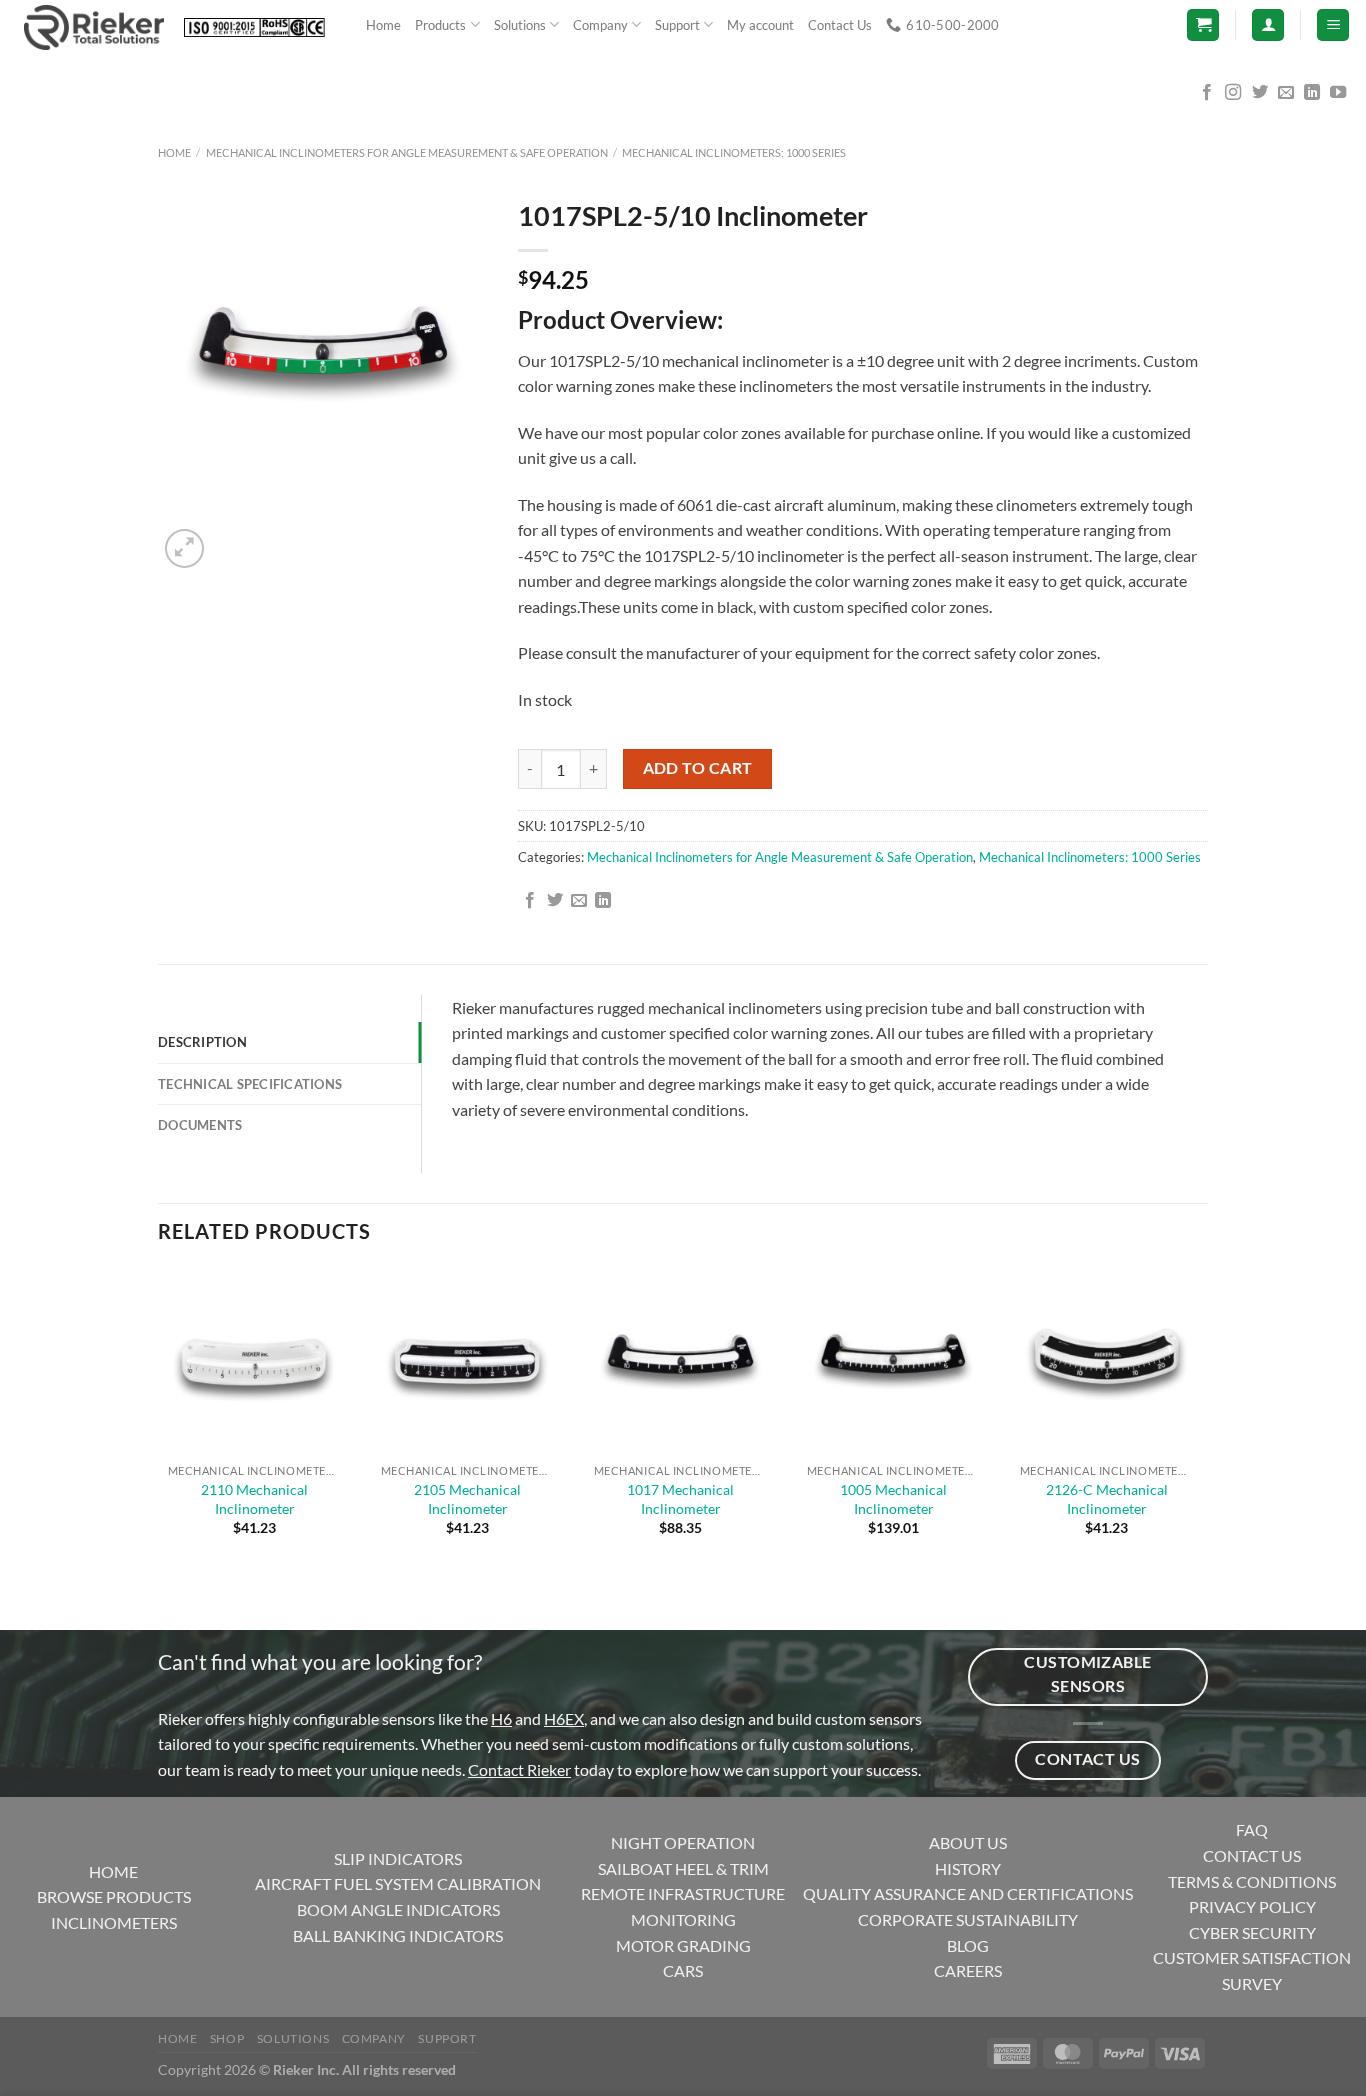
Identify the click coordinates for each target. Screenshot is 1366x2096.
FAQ (1252, 1829)
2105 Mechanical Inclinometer (467, 1499)
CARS (683, 1970)
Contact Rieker (519, 1769)
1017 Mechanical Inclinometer (680, 1499)
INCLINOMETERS (114, 1922)
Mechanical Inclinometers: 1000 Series (734, 152)
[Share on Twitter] (555, 901)
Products (440, 25)
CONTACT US (1252, 1855)
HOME (113, 1871)
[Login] (1268, 25)
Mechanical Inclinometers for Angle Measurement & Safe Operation (407, 152)
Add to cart (698, 768)
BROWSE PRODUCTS (114, 1896)
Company (600, 25)
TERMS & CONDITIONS (1252, 1881)
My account (760, 25)
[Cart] (1203, 25)
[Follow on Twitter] (1260, 93)
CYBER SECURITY (1252, 1932)
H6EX (564, 1718)
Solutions (520, 25)
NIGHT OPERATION (683, 1842)
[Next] (232, 537)
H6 (501, 1718)
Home (383, 25)
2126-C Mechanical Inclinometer (1107, 1499)
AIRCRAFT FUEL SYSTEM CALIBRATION (398, 1883)
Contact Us (840, 25)
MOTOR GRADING (683, 1945)
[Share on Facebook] (530, 901)
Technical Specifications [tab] (250, 1084)
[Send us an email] (1286, 93)
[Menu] (1333, 25)
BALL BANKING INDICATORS (398, 1935)
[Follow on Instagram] (1233, 93)
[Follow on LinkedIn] (1312, 93)
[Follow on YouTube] (1338, 93)
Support (677, 25)
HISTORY (968, 1868)
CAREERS (968, 1970)
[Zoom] (184, 548)
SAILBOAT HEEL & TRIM (683, 1868)
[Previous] (167, 1595)
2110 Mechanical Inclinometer (254, 1499)
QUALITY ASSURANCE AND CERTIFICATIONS (968, 1893)
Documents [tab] (200, 1125)
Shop (227, 2038)
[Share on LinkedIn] (603, 901)
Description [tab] (202, 1042)
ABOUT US (968, 1842)
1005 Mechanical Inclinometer (893, 1499)
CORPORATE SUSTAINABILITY (968, 1919)
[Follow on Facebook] (1207, 93)
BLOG (968, 1945)
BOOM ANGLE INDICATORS (398, 1909)
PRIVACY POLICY (1252, 1906)
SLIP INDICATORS (398, 1858)
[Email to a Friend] (579, 901)
